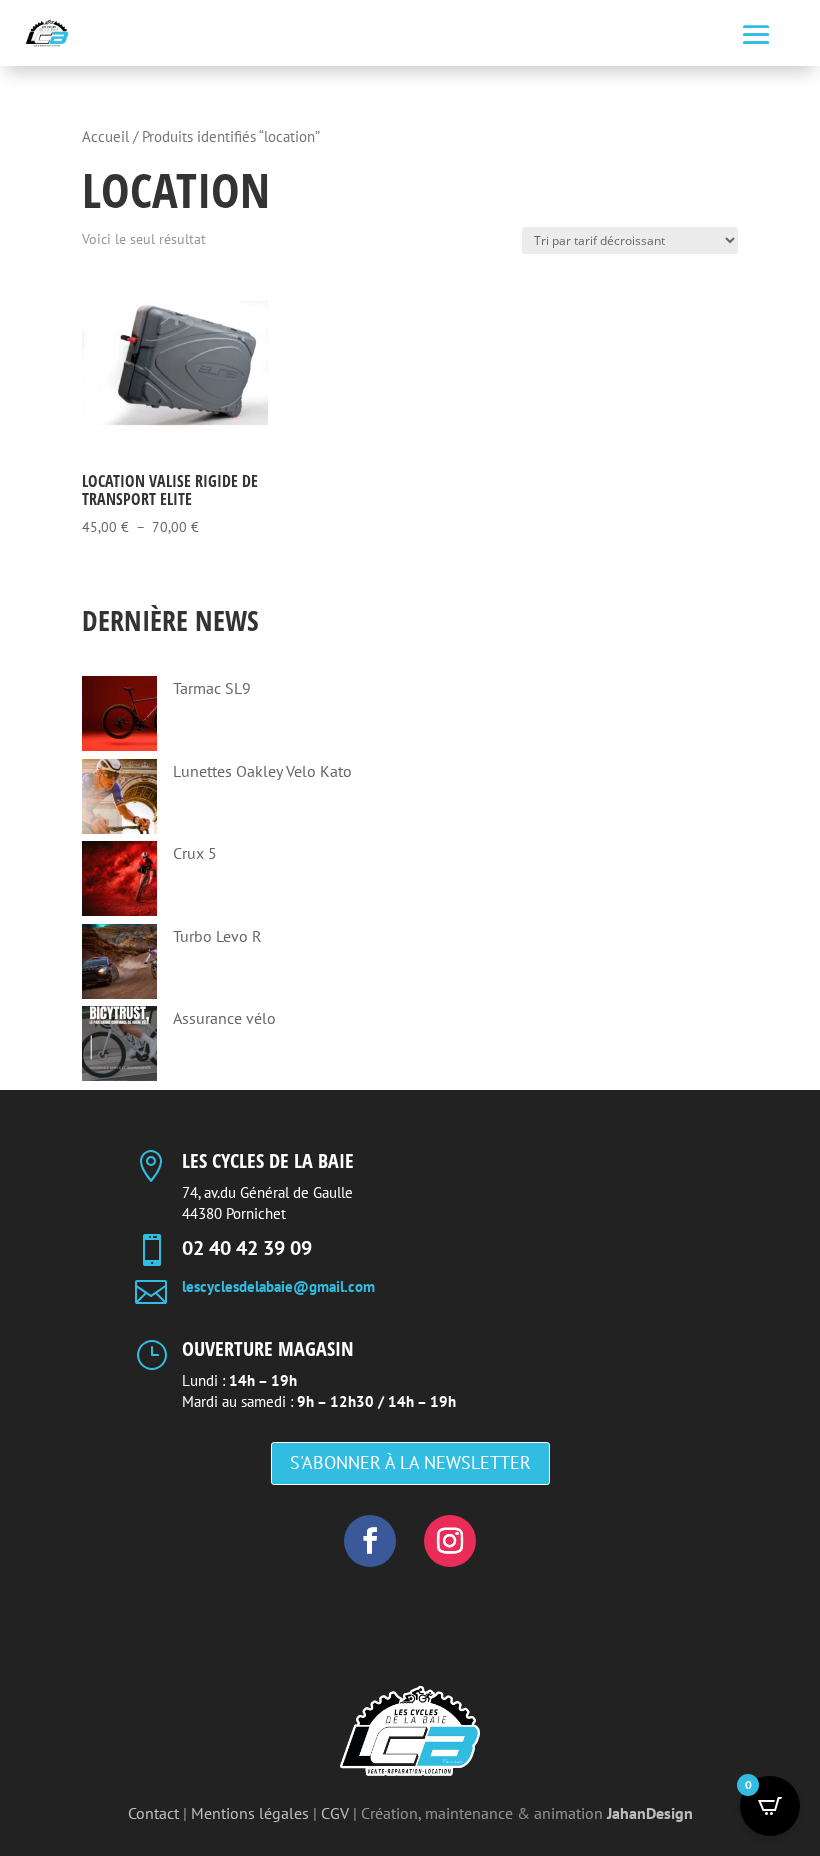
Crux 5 (195, 853)
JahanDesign (650, 1813)
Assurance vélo (224, 1018)
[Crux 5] (119, 882)
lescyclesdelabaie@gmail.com (278, 1286)
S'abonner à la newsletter (410, 1462)
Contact (153, 1813)
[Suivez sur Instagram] (450, 1541)
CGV (335, 1813)
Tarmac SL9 (212, 688)
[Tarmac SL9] (119, 717)
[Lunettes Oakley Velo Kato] (119, 800)
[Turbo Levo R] (119, 965)
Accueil (105, 136)
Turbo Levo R (217, 936)
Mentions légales (250, 1813)
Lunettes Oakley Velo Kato (262, 771)
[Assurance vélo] (119, 1047)
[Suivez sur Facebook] (370, 1541)
